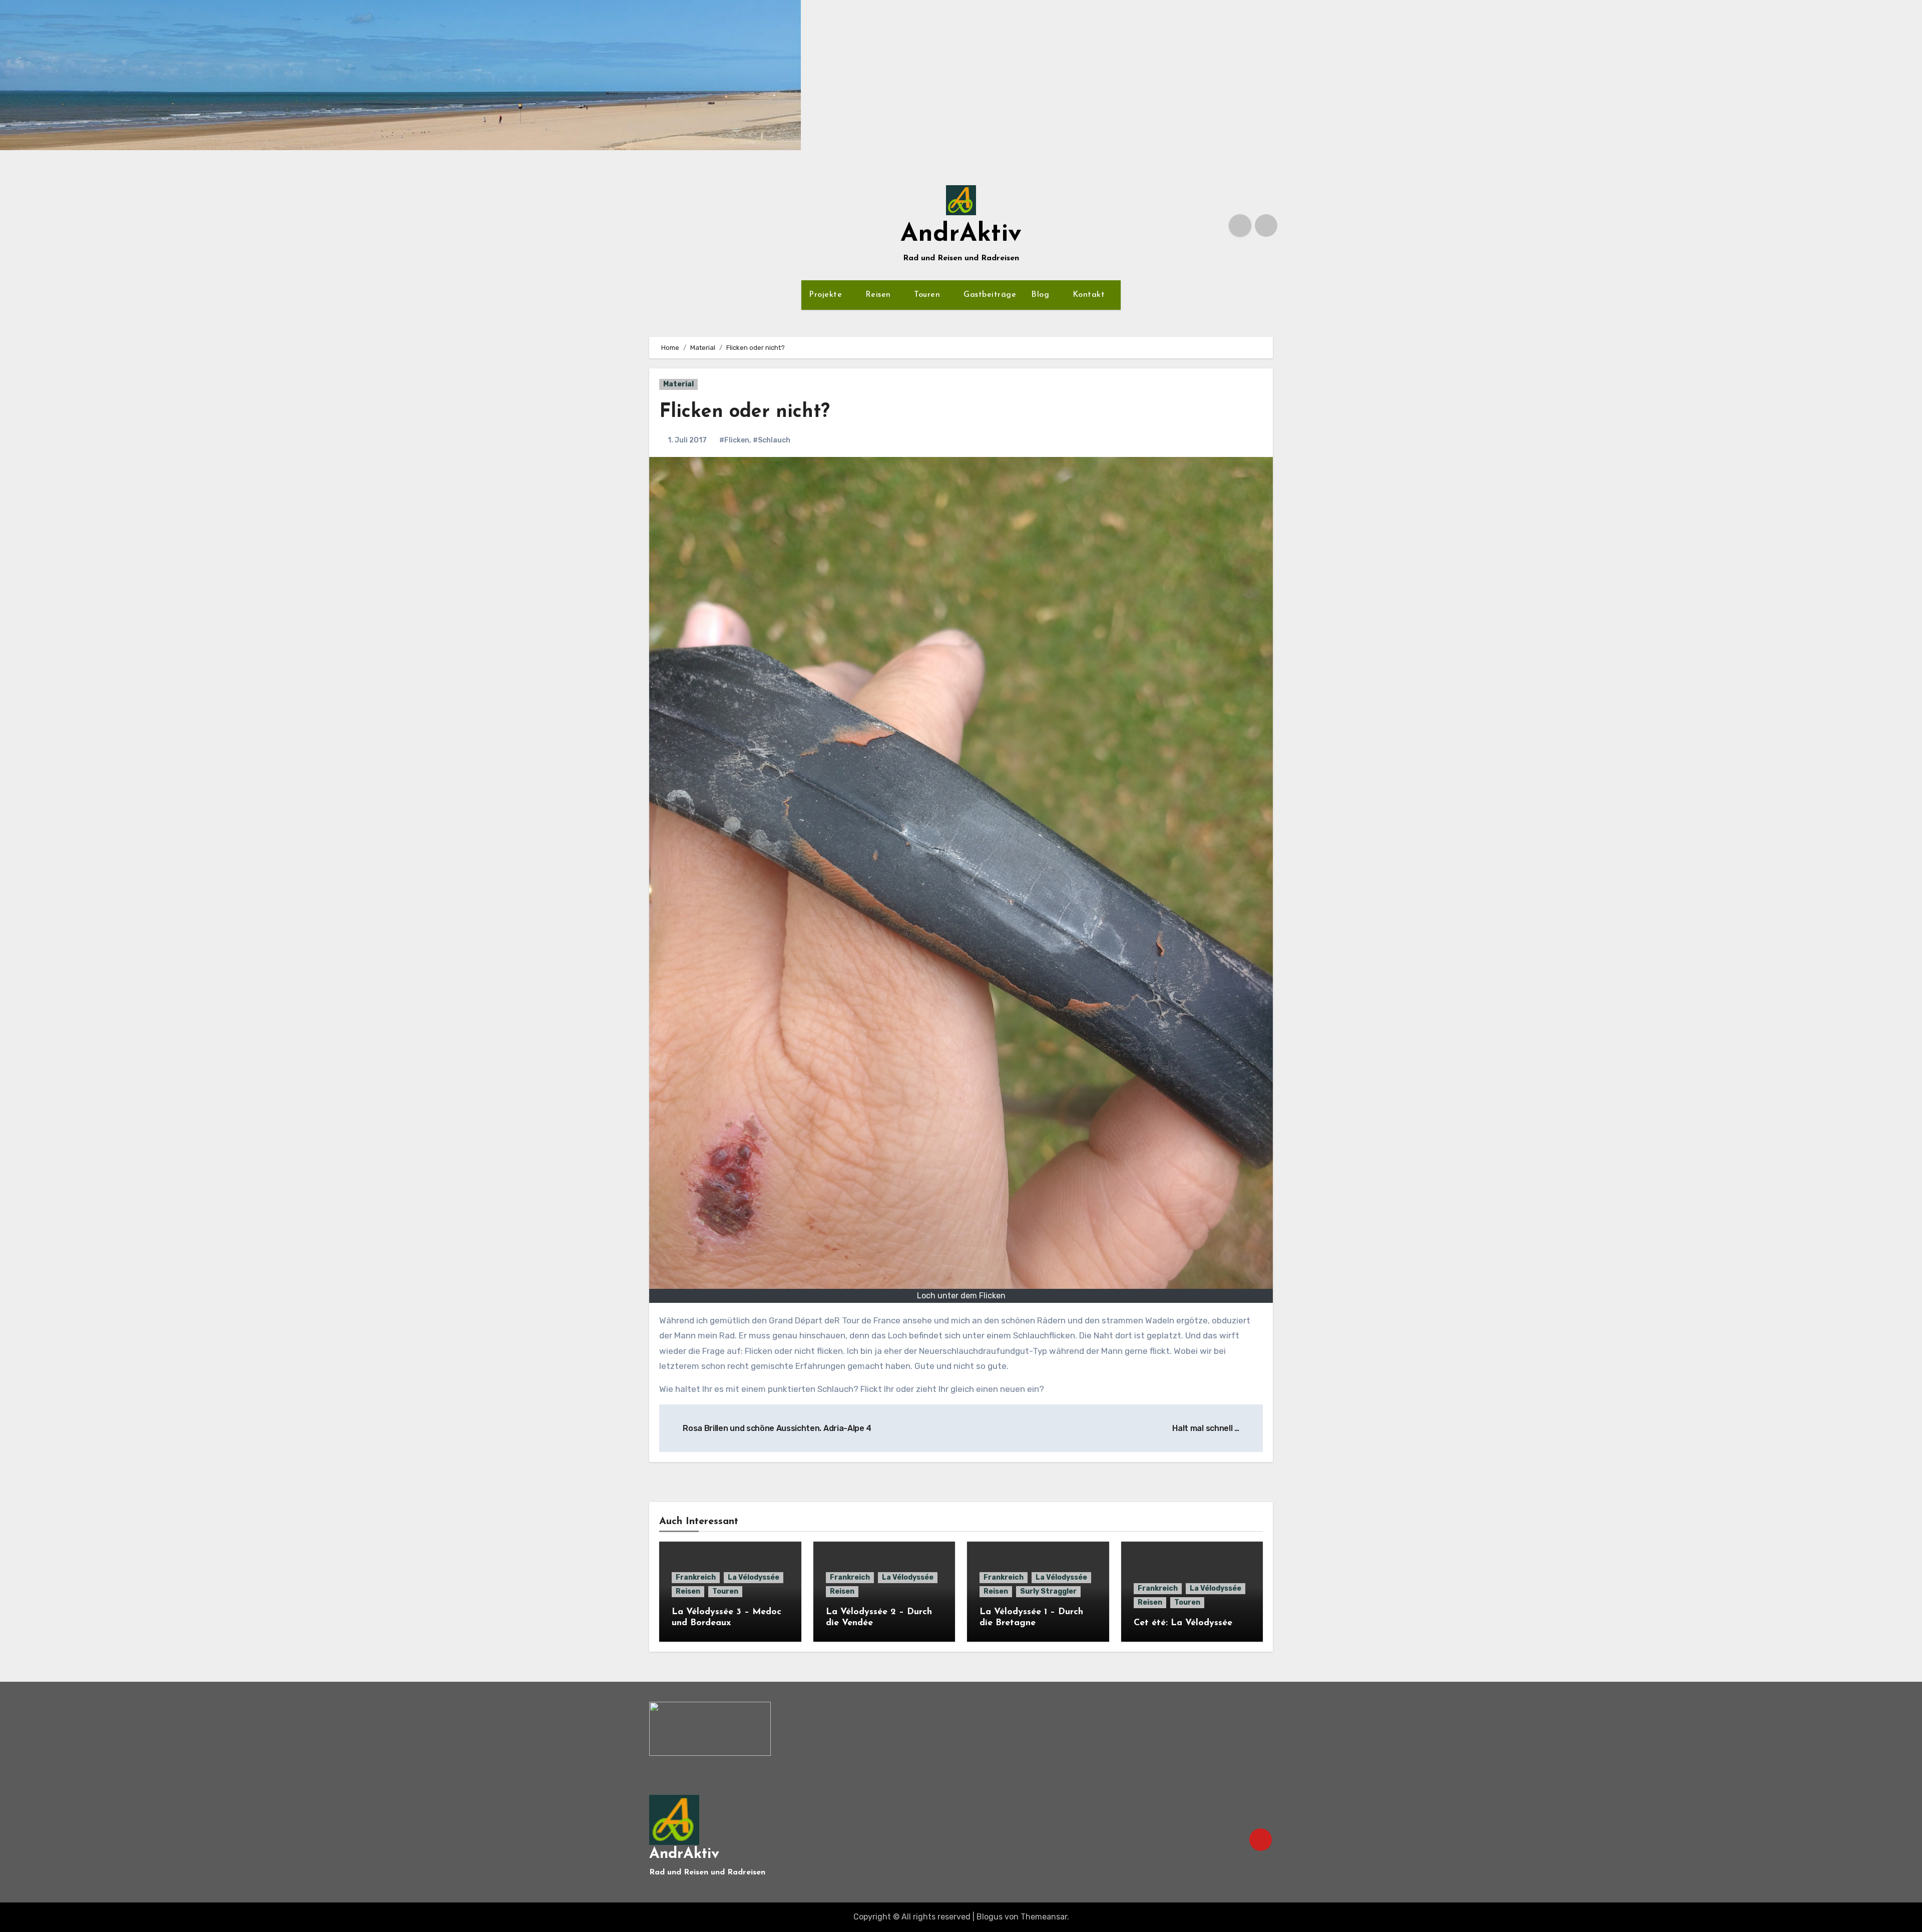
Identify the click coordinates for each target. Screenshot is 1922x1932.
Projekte (827, 295)
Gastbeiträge (990, 295)
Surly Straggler (1048, 1591)
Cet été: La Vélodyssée (1183, 1623)
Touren (928, 295)
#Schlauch (772, 440)
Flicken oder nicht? (745, 412)
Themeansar (1044, 1917)
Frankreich (696, 1577)
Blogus (990, 1917)
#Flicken (734, 440)
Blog (1042, 295)
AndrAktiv (961, 234)
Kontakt (1090, 295)
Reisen (880, 295)
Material (678, 384)
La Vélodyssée (754, 1577)
